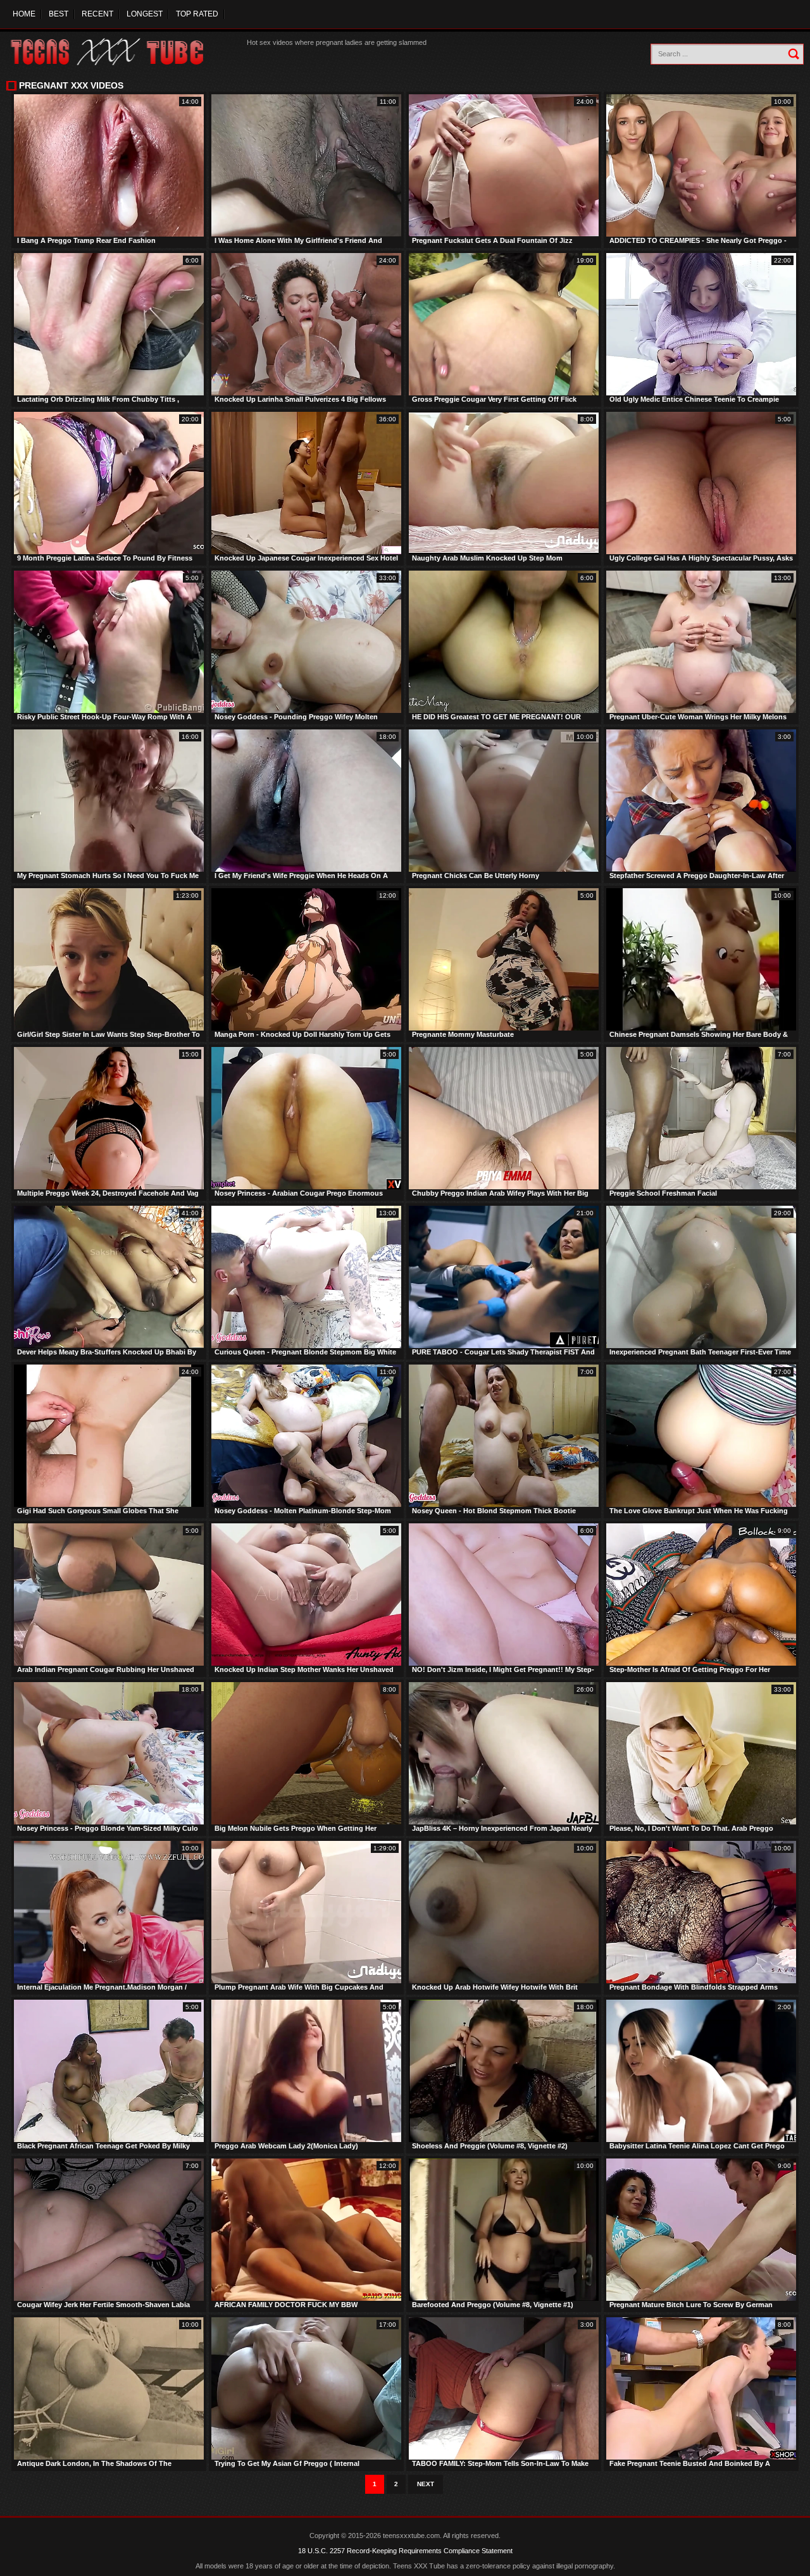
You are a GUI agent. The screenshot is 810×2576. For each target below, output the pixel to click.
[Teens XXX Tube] (120, 52)
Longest (145, 14)
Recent (97, 14)
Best (59, 14)
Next (426, 2484)
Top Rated (197, 14)
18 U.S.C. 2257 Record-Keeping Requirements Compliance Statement (405, 2551)
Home (24, 14)
